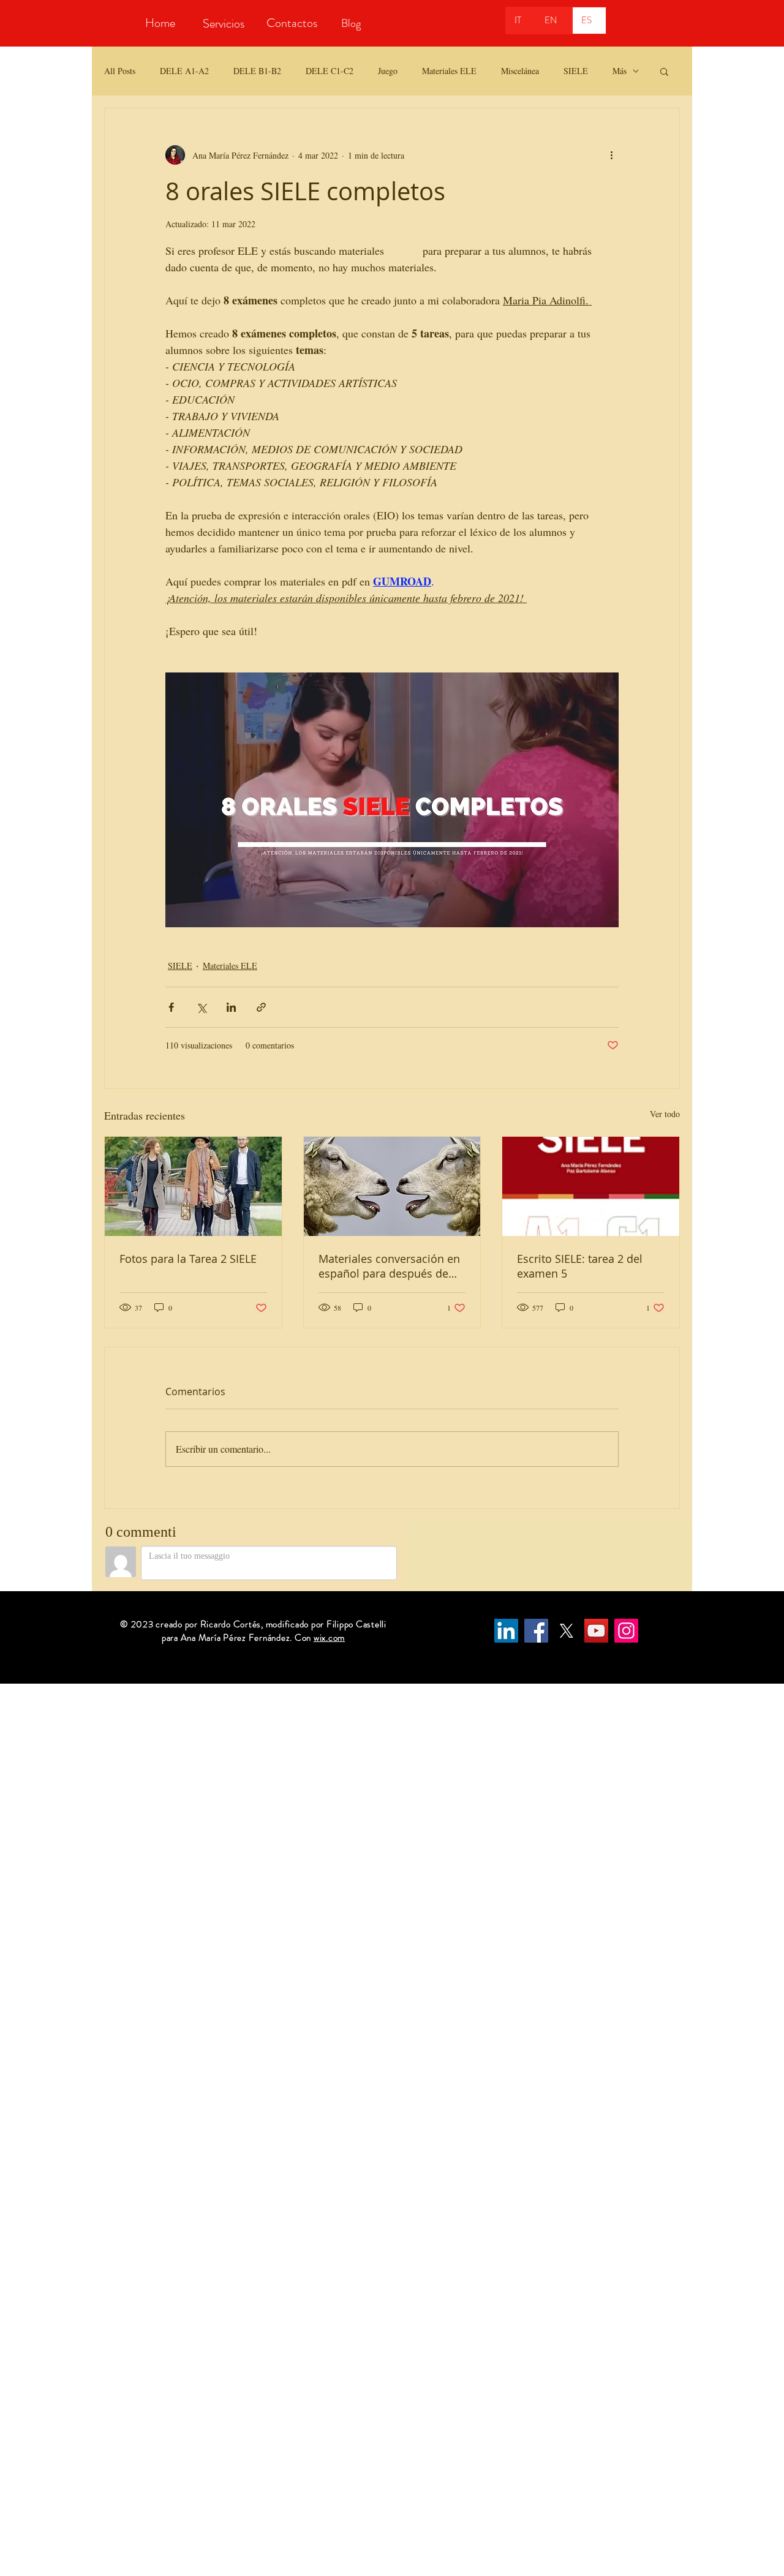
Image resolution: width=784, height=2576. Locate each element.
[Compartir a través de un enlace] (261, 1007)
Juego (388, 71)
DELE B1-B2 (257, 71)
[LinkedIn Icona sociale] (506, 1631)
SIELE (576, 71)
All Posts (120, 71)
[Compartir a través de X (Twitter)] (201, 1007)
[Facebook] (536, 1631)
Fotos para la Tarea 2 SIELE (188, 1259)
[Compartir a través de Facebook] (171, 1007)
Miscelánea (520, 71)
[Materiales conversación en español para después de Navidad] (392, 1186)
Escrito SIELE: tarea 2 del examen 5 (580, 1266)
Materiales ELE (449, 71)
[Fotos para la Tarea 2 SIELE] (193, 1186)
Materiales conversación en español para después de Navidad (389, 1266)
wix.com (329, 1638)
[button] (664, 71)
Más (620, 71)
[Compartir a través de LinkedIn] (231, 1007)
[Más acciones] (611, 155)
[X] (566, 1631)
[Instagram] (626, 1631)
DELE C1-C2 (330, 71)
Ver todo (665, 1114)
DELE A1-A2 (184, 71)
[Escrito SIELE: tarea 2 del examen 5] (591, 1186)
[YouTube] (596, 1631)
